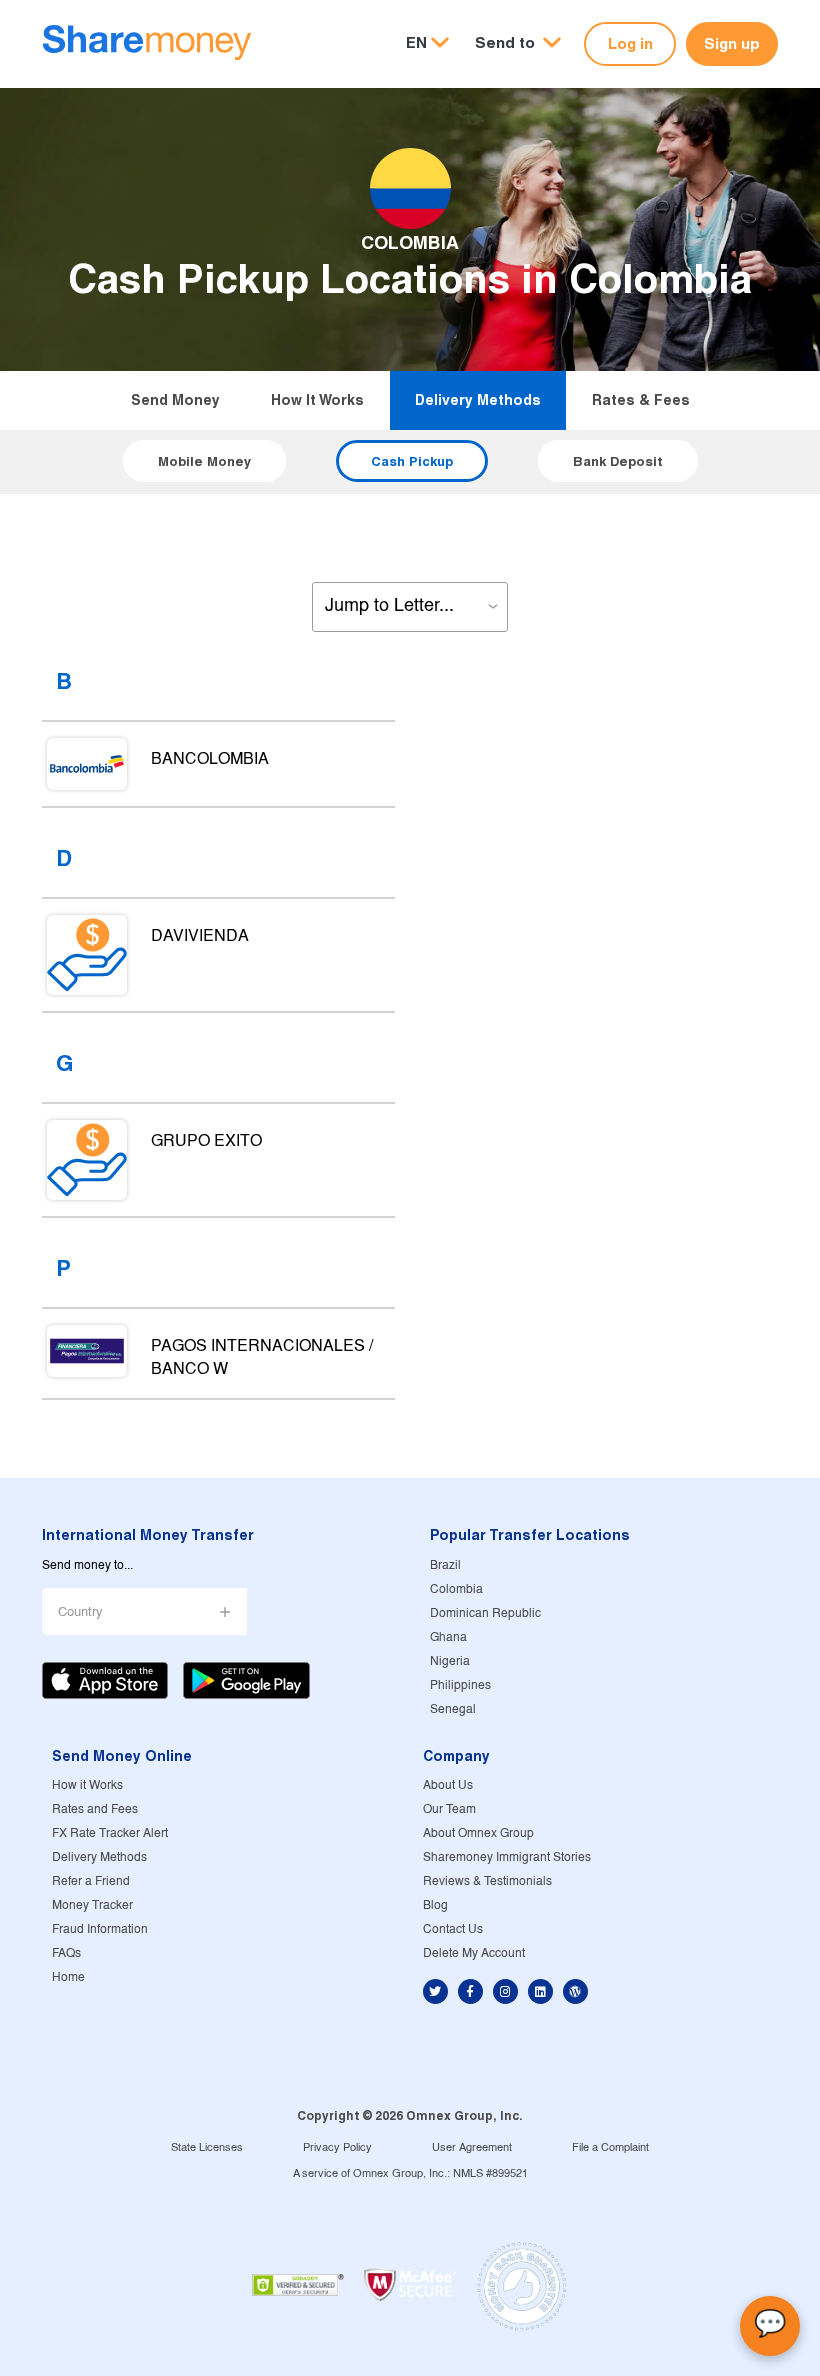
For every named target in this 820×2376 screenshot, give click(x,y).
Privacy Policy (337, 2148)
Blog (435, 1905)
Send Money (175, 400)
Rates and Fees (95, 1809)
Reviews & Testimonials (487, 1881)
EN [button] (416, 42)
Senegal (453, 1709)
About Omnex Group (478, 1833)
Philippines (460, 1685)
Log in (630, 43)
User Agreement (472, 2148)
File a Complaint (610, 2148)
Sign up (732, 43)
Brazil (445, 1565)
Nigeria (450, 1661)
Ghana (448, 1637)
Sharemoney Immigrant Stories (507, 1857)
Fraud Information (100, 1929)
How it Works (317, 400)
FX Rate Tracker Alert (110, 1833)
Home (68, 1977)
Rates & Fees (641, 400)
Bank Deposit (618, 461)
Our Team (449, 1809)
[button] (518, 43)
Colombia (456, 1589)
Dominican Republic (485, 1613)
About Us (448, 1785)
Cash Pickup (412, 461)
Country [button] (80, 1612)
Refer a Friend (91, 1881)
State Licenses (207, 2148)
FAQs (66, 1953)
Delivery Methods (478, 400)
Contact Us (453, 1929)
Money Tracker (92, 1905)
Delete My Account (474, 1953)
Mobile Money (204, 461)
